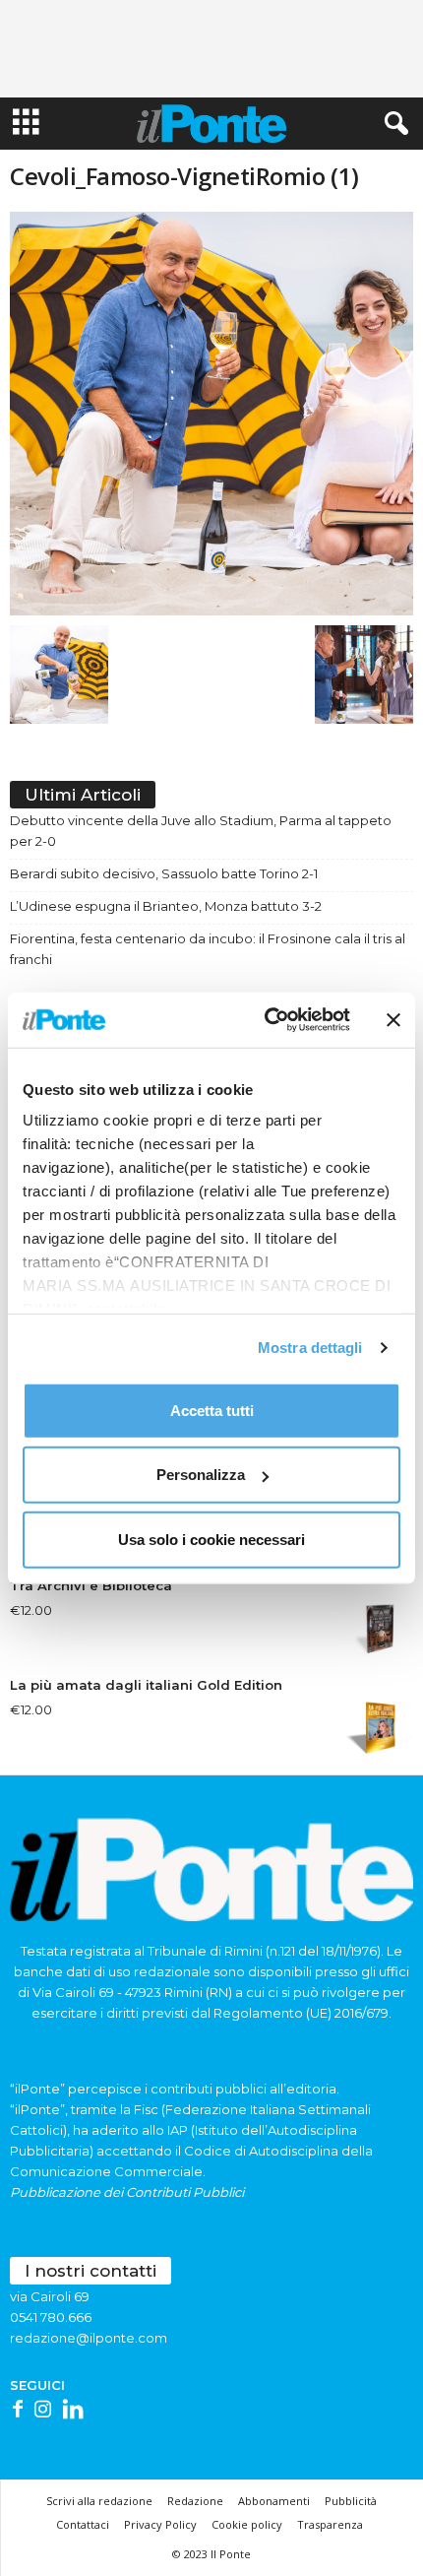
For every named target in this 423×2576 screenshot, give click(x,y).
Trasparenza (330, 2524)
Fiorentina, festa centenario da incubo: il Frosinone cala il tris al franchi (208, 949)
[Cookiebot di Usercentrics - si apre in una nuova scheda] (266, 1020)
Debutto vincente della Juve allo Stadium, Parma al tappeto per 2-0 (201, 831)
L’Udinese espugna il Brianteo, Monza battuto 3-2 (166, 906)
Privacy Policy (160, 2524)
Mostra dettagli (310, 1348)
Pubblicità (351, 2501)
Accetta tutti (212, 1410)
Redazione (195, 2501)
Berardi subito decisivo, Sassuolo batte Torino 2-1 (164, 873)
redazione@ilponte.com (89, 2338)
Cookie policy (247, 2524)
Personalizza (201, 1475)
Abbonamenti (274, 2501)
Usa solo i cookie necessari (211, 1539)
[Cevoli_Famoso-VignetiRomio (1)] (211, 414)
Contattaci (83, 2524)
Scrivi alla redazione (99, 2501)
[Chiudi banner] (393, 1020)
